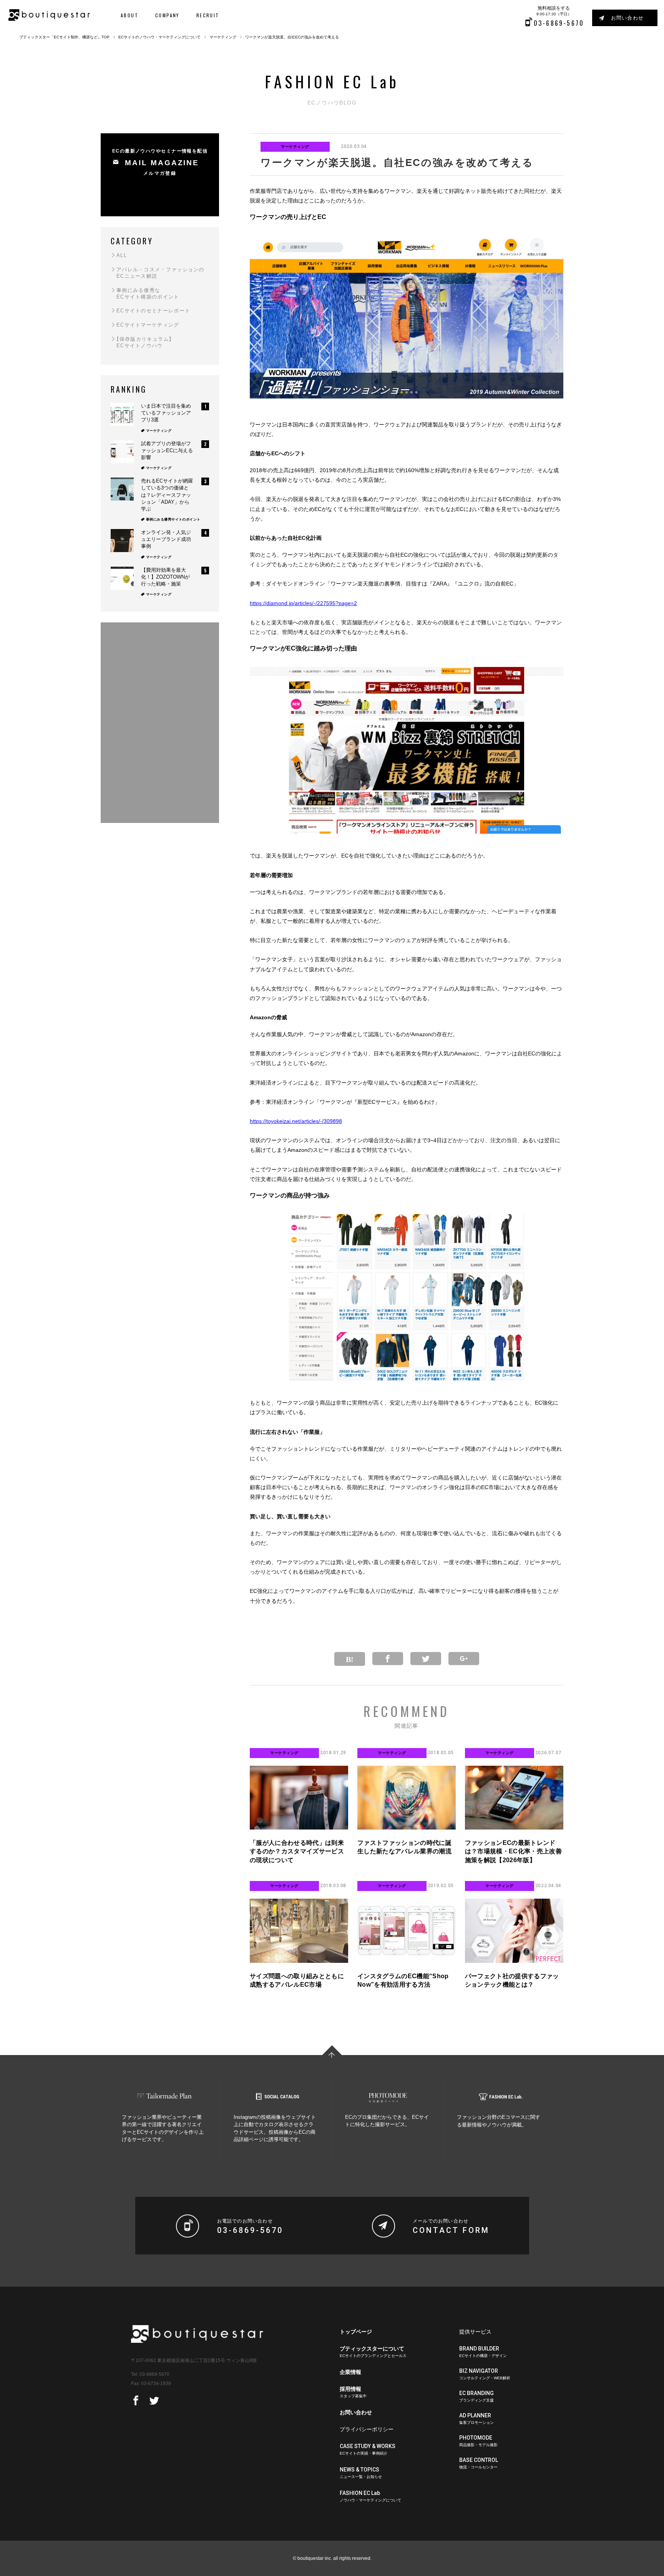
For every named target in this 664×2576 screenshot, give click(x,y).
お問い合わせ (627, 18)
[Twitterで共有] (154, 2401)
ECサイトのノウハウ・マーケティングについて (159, 37)
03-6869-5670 (154, 2374)
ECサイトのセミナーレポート (153, 311)
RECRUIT (208, 15)
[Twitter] (426, 1659)
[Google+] (464, 1659)
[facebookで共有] (136, 2401)
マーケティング (223, 37)
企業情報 (350, 2372)
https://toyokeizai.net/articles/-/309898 (296, 1121)
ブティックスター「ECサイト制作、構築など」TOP (64, 37)
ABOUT (129, 15)
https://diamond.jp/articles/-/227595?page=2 (303, 603)
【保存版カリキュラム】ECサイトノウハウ (144, 342)
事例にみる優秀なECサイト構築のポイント (148, 294)
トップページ (356, 2332)
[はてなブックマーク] (350, 1659)
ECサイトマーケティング (148, 325)
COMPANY (167, 15)
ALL (122, 255)
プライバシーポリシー (367, 2429)
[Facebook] (388, 1659)
